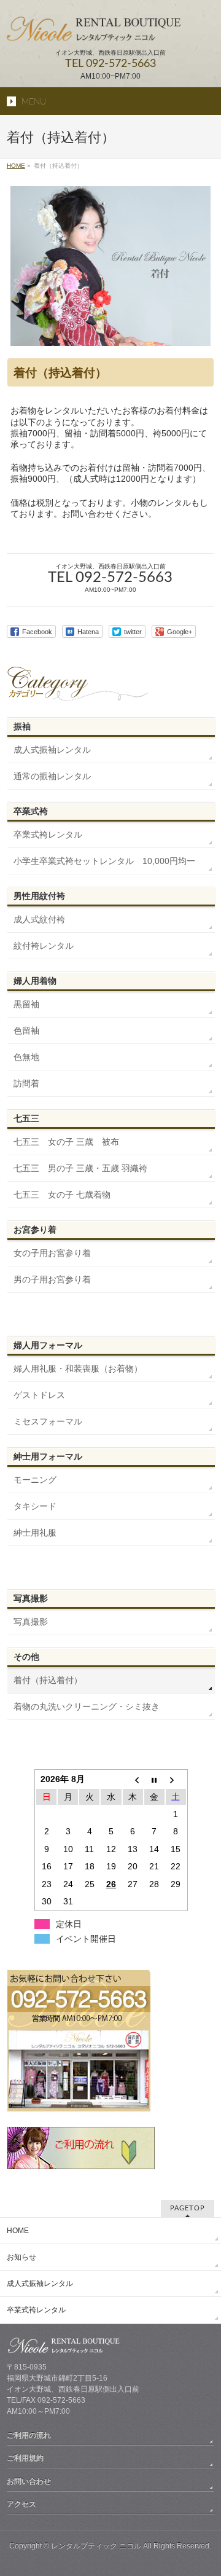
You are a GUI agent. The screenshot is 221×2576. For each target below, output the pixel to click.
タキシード (35, 1506)
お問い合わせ (29, 2481)
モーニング (35, 1480)
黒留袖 (26, 1004)
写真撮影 (31, 1622)
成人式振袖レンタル (52, 750)
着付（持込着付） (48, 1680)
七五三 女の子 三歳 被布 (66, 1142)
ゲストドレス (39, 1395)
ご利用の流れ (29, 2435)
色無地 (26, 1057)
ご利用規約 (25, 2458)
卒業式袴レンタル (48, 834)
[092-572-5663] (79, 2109)
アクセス (21, 2504)
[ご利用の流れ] (81, 2164)
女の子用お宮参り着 (52, 1253)
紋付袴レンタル (44, 946)
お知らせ (21, 2257)
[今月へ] (154, 1779)
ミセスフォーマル (48, 1421)
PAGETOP (188, 2208)
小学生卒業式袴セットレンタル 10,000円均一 (104, 861)
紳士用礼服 (35, 1533)
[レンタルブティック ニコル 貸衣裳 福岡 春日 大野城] (110, 28)
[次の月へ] (176, 1779)
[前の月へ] (133, 1779)
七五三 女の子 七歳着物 (62, 1195)
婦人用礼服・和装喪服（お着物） (78, 1368)
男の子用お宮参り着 (52, 1279)
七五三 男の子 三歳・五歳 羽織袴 (80, 1168)
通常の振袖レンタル (52, 776)
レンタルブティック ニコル (96, 2546)
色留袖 (26, 1031)
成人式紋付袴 (39, 919)
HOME (18, 2231)
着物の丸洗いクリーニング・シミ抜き (87, 1706)
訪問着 (26, 1083)
